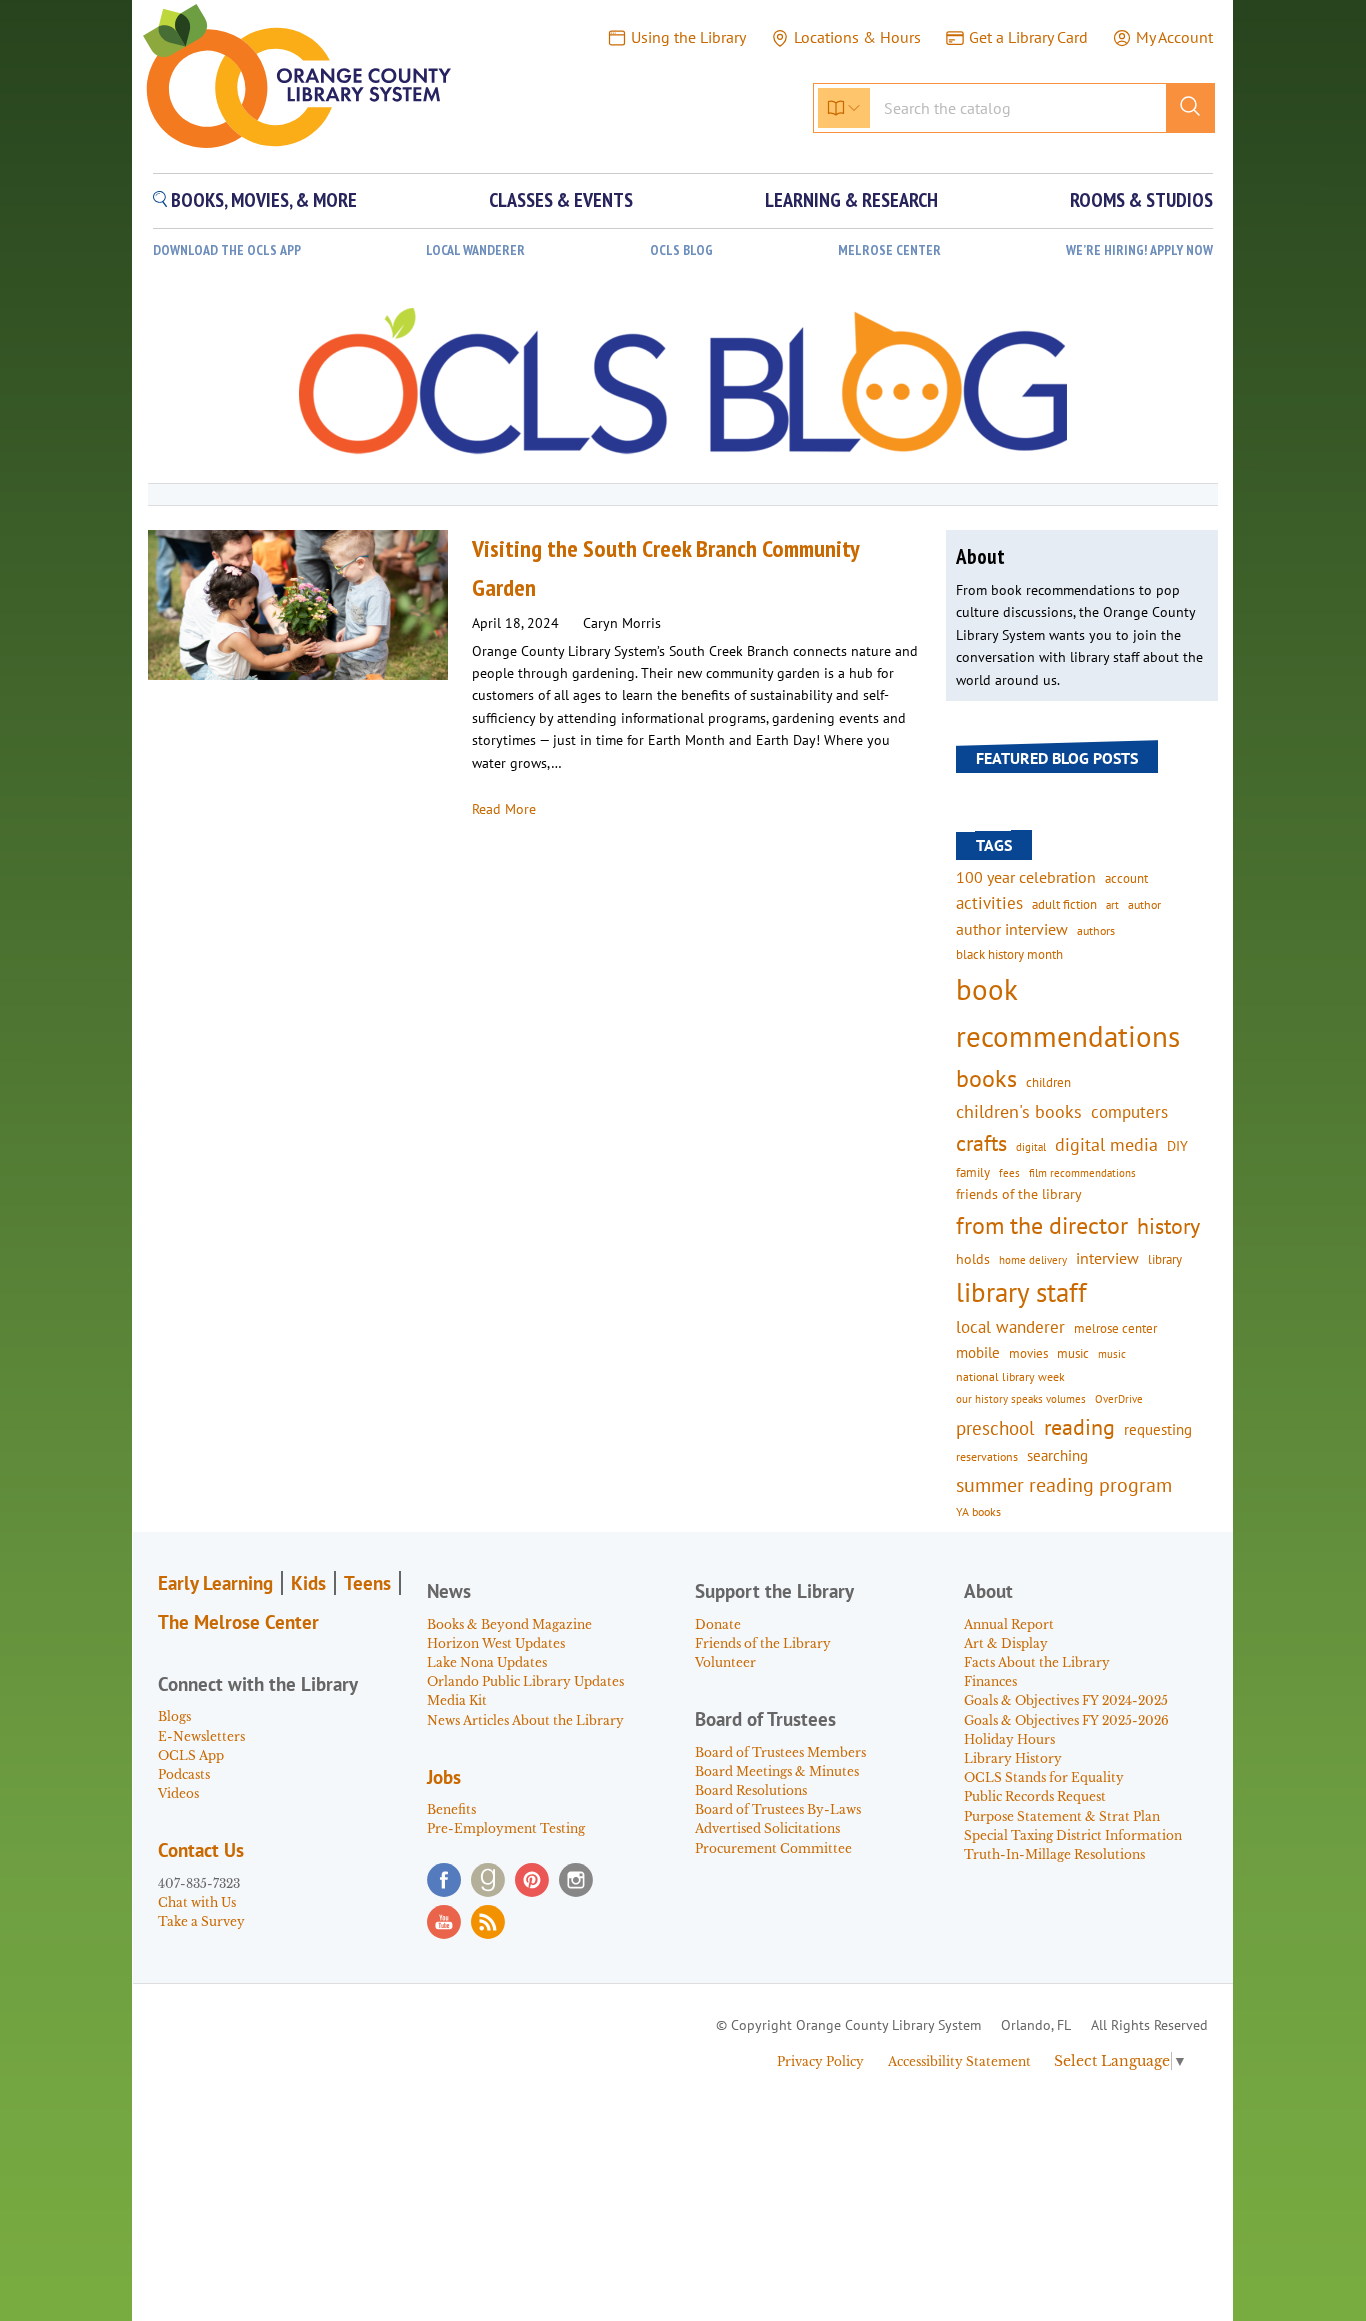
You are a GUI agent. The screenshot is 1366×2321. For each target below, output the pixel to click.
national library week (1010, 1376)
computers (1129, 1112)
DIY (1177, 1146)
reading (1079, 1427)
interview (1107, 1258)
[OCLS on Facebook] (444, 1880)
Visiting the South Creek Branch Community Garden (665, 567)
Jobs (444, 1777)
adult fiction (1064, 904)
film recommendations (1082, 1173)
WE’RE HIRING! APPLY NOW (1139, 250)
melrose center (1115, 1328)
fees (1009, 1172)
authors (1096, 930)
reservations (987, 1456)
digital (1031, 1146)
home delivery (1033, 1259)
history (1168, 1225)
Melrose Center (889, 250)
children (1048, 1082)
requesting (1158, 1429)
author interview (1012, 929)
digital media (1106, 1144)
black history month (1009, 954)
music (1073, 1353)
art (1112, 904)
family (973, 1172)
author (1144, 904)
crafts (981, 1143)
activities (989, 903)
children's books (1019, 1111)
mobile (978, 1352)
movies (1028, 1353)
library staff (1021, 1292)
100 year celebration (1026, 877)
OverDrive (1119, 1399)
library (1165, 1259)
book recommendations (1068, 1012)
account (1126, 878)
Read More (504, 809)
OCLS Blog (681, 250)
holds (973, 1259)
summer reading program (1064, 1484)
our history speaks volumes (1021, 1398)
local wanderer (1010, 1327)
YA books (978, 1511)
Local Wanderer (475, 250)
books (986, 1078)
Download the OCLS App (227, 250)
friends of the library (1019, 1194)
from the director (1042, 1225)
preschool (995, 1428)
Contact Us (201, 1850)
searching (1057, 1455)
